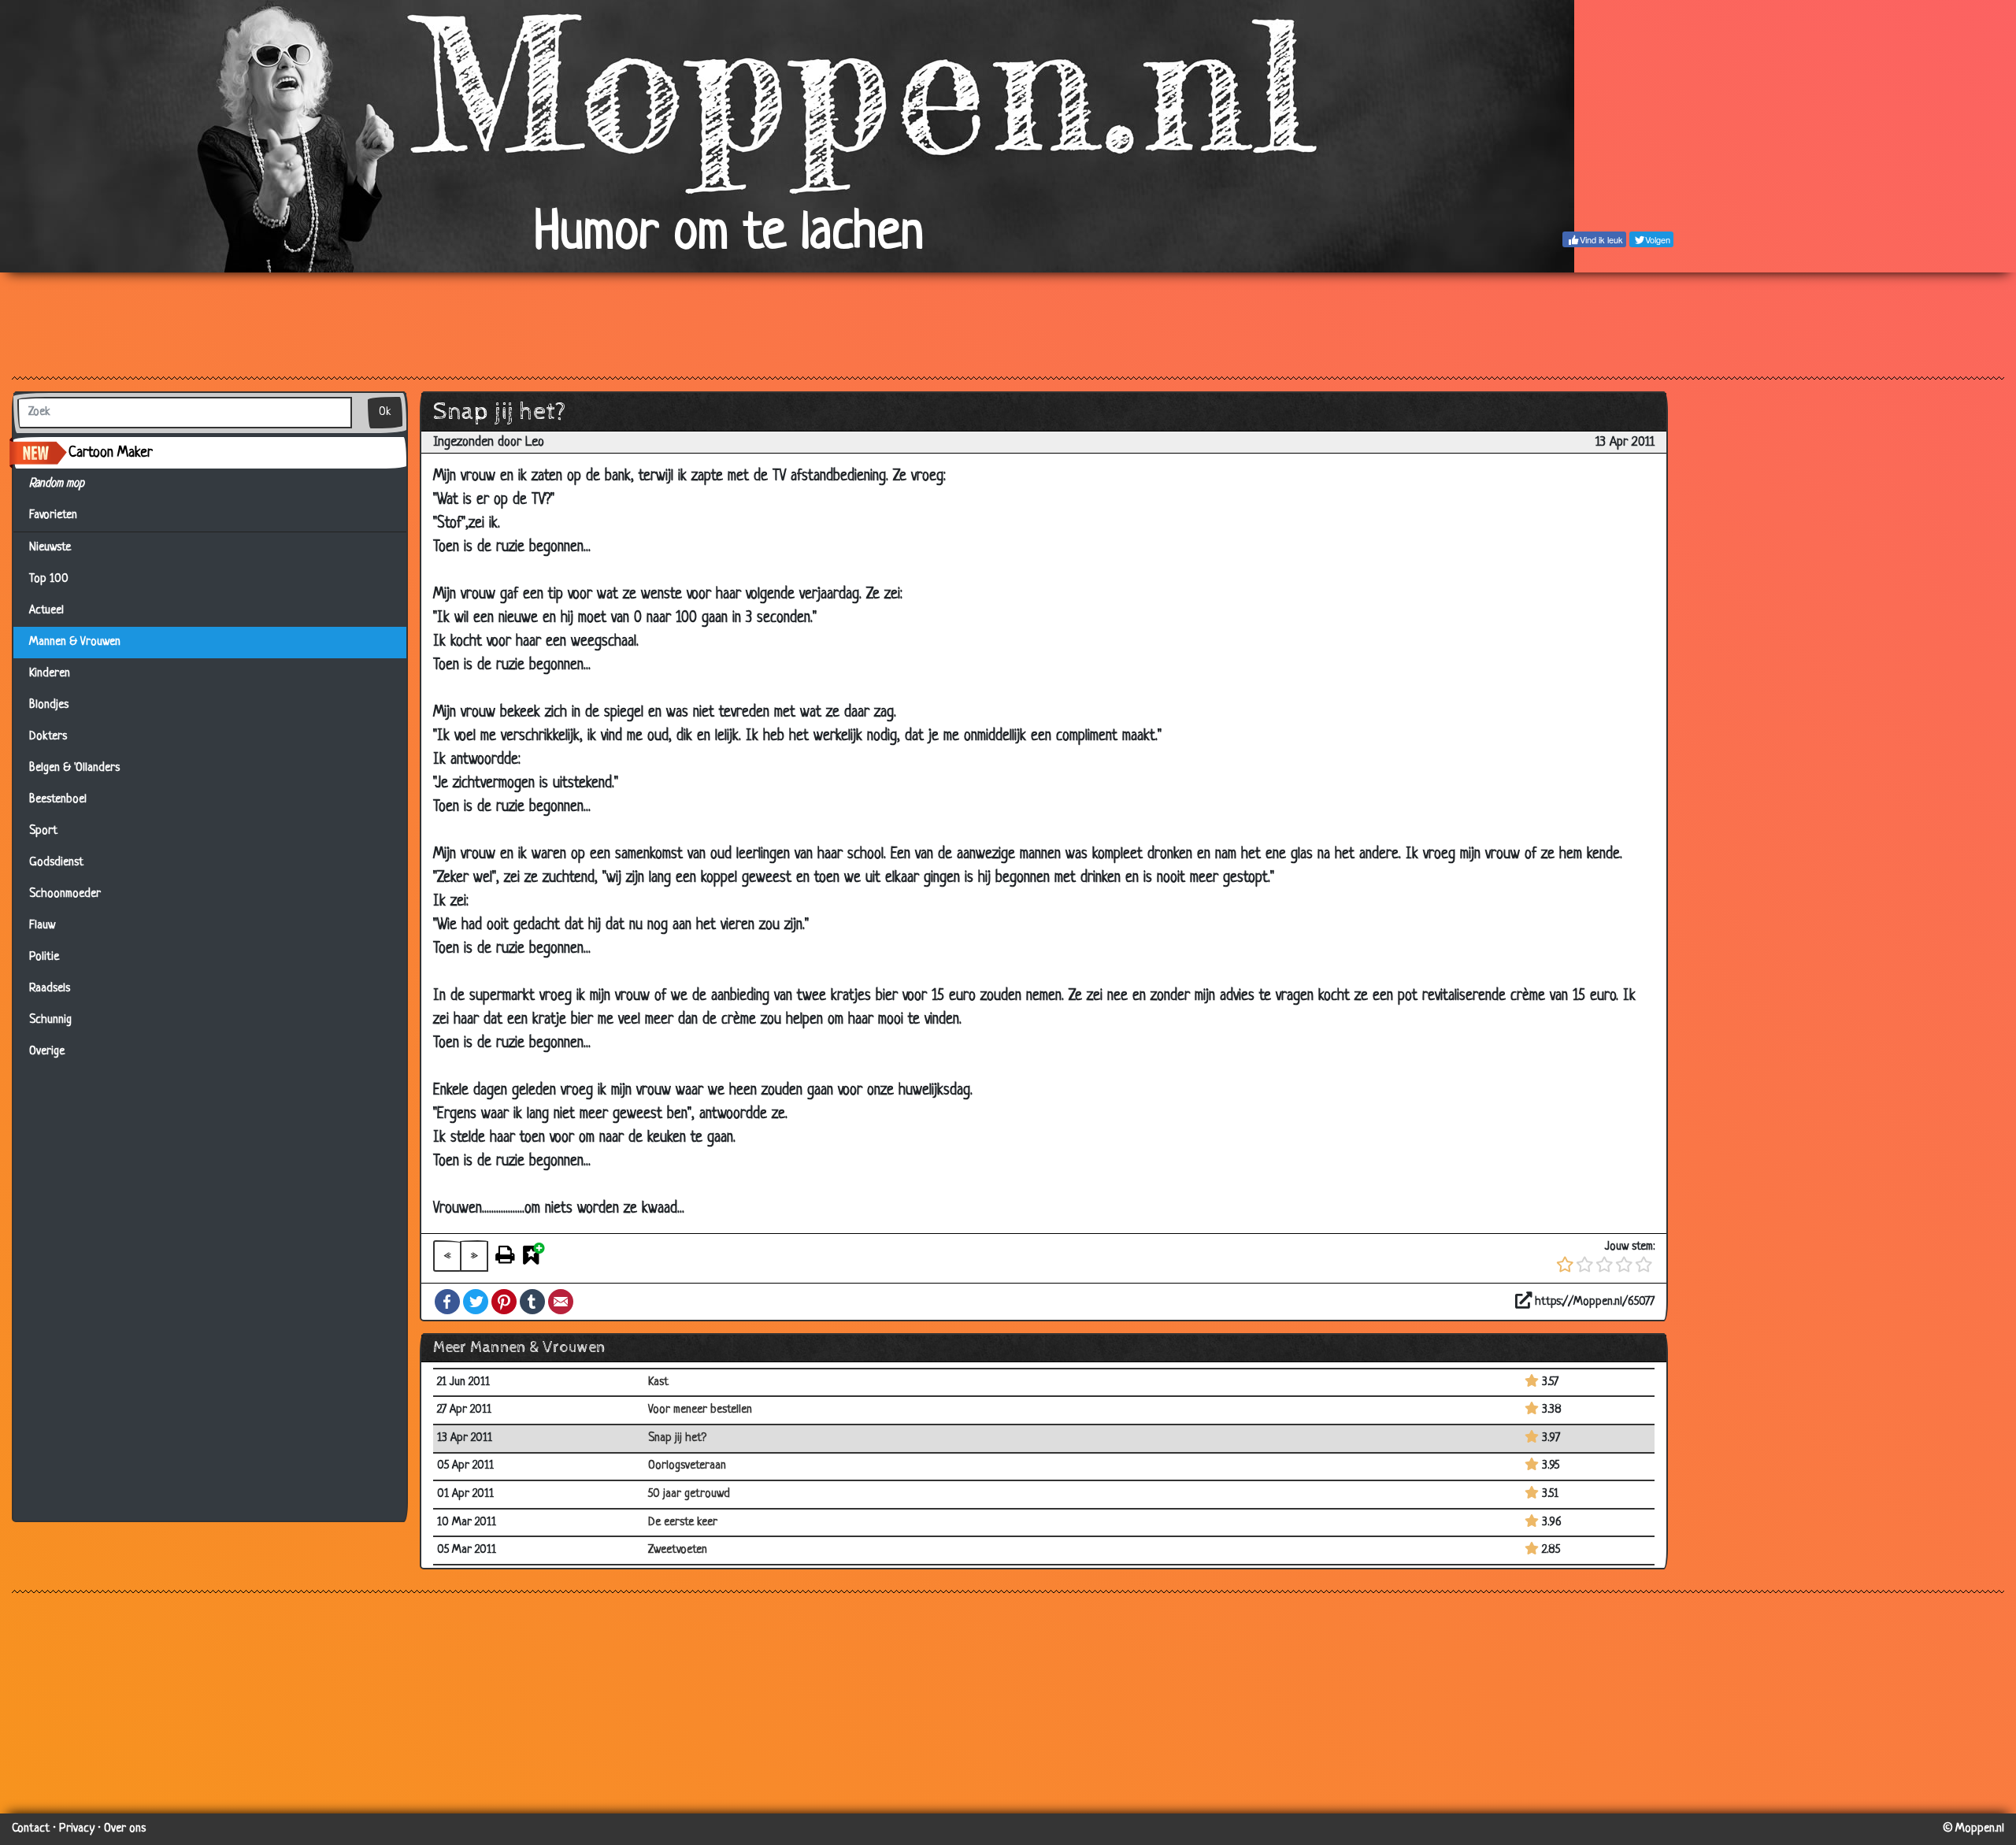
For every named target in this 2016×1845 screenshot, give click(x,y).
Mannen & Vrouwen (75, 642)
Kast (658, 1382)
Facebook (447, 1302)
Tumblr (532, 1302)
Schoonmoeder (65, 894)
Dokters (48, 737)
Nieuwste (50, 548)
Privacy (77, 1829)
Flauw (42, 926)
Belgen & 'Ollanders (74, 768)
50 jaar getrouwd (689, 1494)
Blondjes (49, 705)
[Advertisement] (1008, 324)
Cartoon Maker (111, 453)
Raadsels (50, 989)
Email (561, 1302)
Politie (44, 957)
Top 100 (49, 579)
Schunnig (50, 1020)
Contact (31, 1829)
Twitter (476, 1302)
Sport (43, 831)
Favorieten (60, 515)
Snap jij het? (677, 1438)
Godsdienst (56, 863)
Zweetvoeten (678, 1550)
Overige (47, 1052)
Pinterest (504, 1302)
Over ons (125, 1829)
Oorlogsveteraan (687, 1466)
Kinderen (50, 674)
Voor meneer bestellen (700, 1410)
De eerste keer (683, 1523)
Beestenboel (58, 800)
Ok (385, 412)
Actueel (46, 611)
